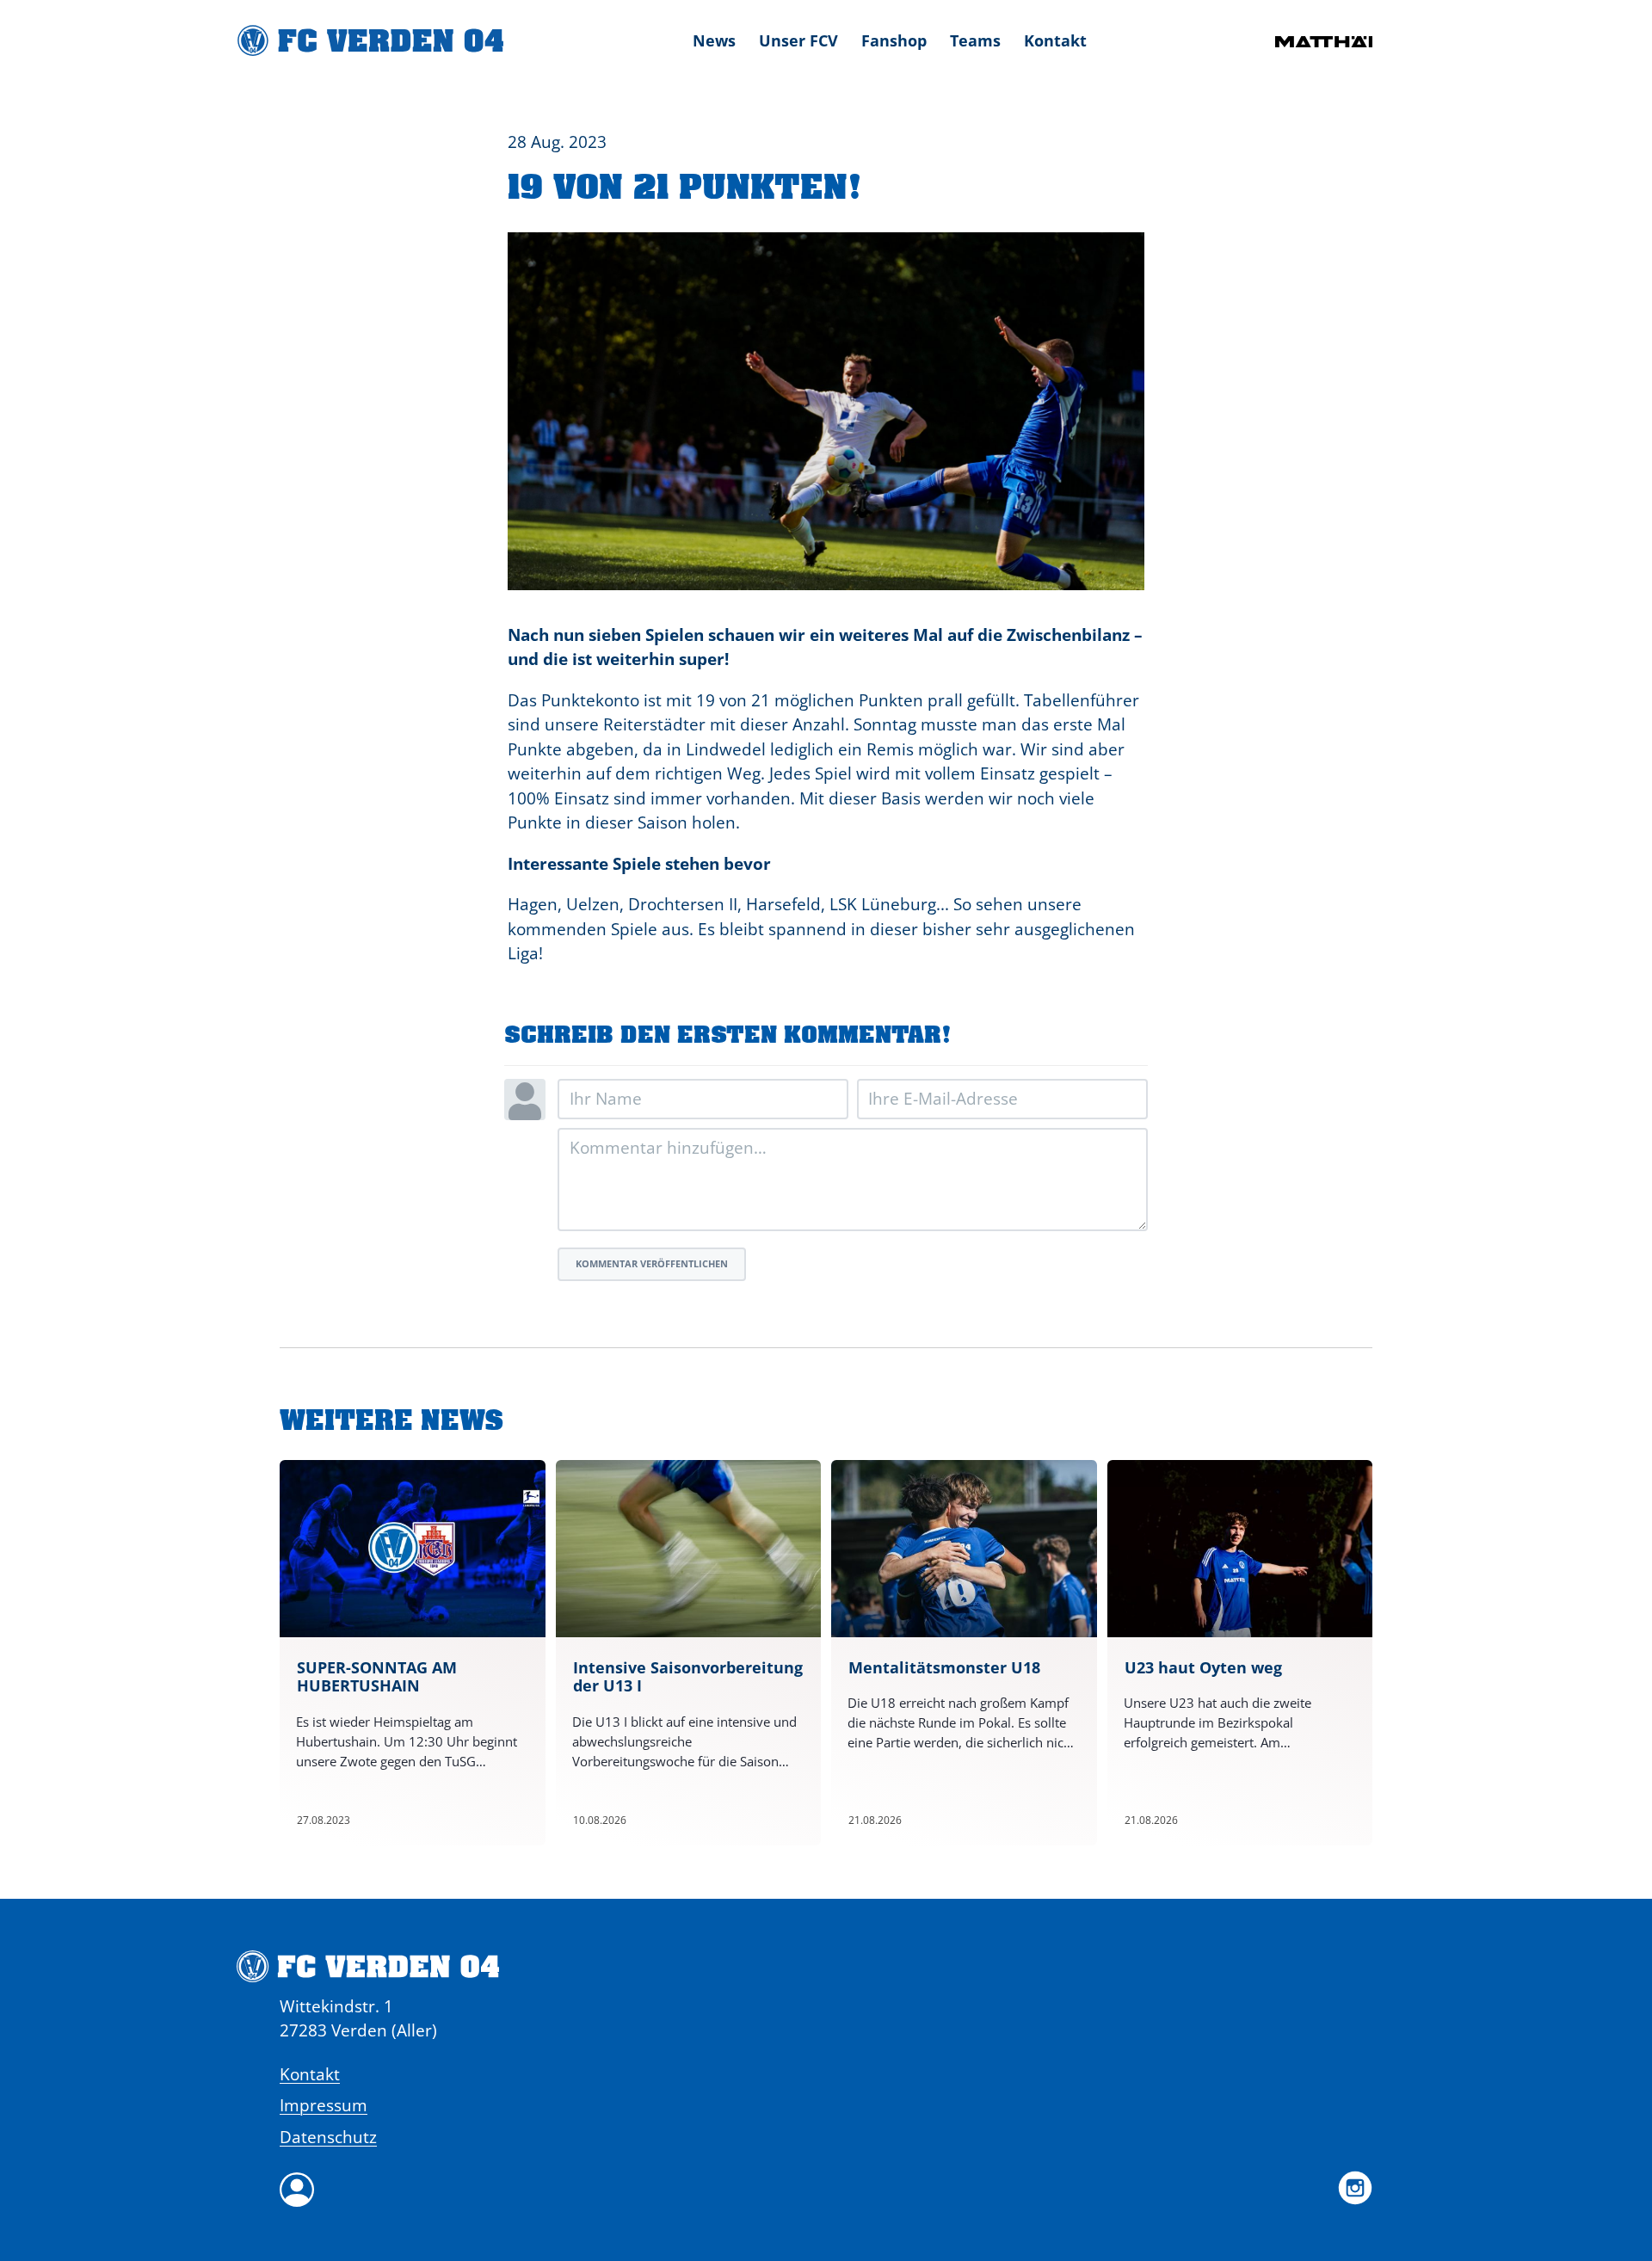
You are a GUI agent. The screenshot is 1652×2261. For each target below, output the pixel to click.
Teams (975, 40)
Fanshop (894, 40)
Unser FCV (798, 40)
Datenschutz (328, 2137)
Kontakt (1055, 40)
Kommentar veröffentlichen (652, 1263)
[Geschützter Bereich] (826, 2190)
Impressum (324, 2105)
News (714, 40)
